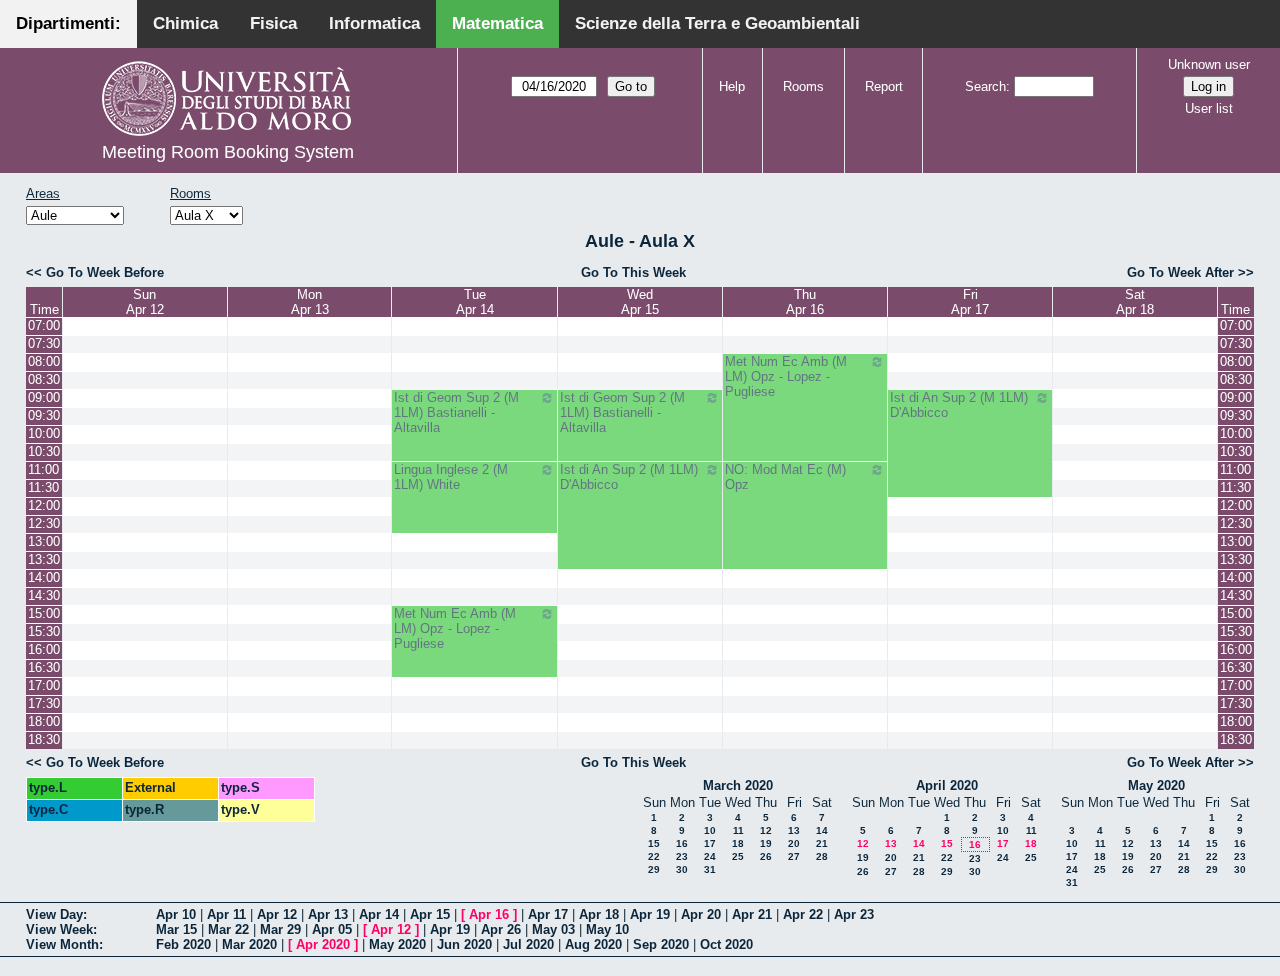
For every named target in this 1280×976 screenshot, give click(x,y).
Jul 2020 (528, 944)
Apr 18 (599, 914)
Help (732, 86)
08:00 (44, 361)
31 (710, 869)
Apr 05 (332, 929)
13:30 (44, 559)
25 (738, 856)
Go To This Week (633, 272)
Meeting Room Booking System (228, 152)
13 (794, 830)
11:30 (43, 487)
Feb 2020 (183, 944)
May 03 (553, 929)
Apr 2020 (323, 944)
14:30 (44, 595)
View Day (54, 914)
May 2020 (1156, 785)
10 (710, 830)
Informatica (374, 23)
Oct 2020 (726, 944)
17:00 (44, 685)
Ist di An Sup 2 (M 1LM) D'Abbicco (959, 405)
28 (822, 856)
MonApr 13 (310, 302)
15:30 (44, 631)
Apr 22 (803, 914)
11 (738, 830)
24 (710, 856)
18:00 (44, 721)
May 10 (607, 929)
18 (738, 843)
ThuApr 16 (805, 302)
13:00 (44, 541)
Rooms (803, 86)
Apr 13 (328, 914)
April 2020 (947, 785)
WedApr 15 (640, 302)
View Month (62, 944)
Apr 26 (501, 929)
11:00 (43, 469)
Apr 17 (548, 914)
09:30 (44, 415)
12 (766, 830)
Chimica (185, 23)
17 (710, 843)
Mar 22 (228, 929)
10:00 (44, 433)
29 (654, 869)
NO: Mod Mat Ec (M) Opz (785, 477)
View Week (59, 929)
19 (766, 843)
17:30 (44, 703)
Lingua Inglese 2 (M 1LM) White (451, 477)
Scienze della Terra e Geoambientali (717, 23)
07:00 (44, 325)
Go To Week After (1180, 272)
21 (822, 843)
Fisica (273, 23)
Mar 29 (280, 929)
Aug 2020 (593, 944)
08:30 (44, 379)
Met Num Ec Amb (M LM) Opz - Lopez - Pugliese (786, 376)
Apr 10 (176, 914)
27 (794, 856)
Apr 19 (650, 914)
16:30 (44, 667)
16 (682, 843)
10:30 (44, 451)
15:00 (44, 613)
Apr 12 (277, 914)
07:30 (44, 343)
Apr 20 (701, 914)
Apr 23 (854, 914)
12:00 (44, 505)
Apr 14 (379, 914)
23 (682, 856)
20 (794, 843)
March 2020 (738, 785)
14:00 (44, 577)
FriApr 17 (970, 302)
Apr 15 (430, 914)
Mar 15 (176, 929)
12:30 (44, 523)
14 (822, 830)
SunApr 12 (145, 302)
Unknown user (1209, 64)
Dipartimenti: (68, 23)
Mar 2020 (249, 944)
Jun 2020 (464, 944)
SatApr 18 (1135, 302)
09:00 (44, 397)
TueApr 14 (475, 302)
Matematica (497, 23)
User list (1209, 108)
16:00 (44, 649)
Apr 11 (226, 914)
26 (766, 856)
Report (884, 86)
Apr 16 (489, 914)
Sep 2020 (661, 944)
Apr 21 (752, 914)
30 (682, 869)
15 (654, 843)
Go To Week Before (105, 272)
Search (985, 86)
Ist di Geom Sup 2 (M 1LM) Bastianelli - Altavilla (456, 412)
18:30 (44, 739)
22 (654, 856)
